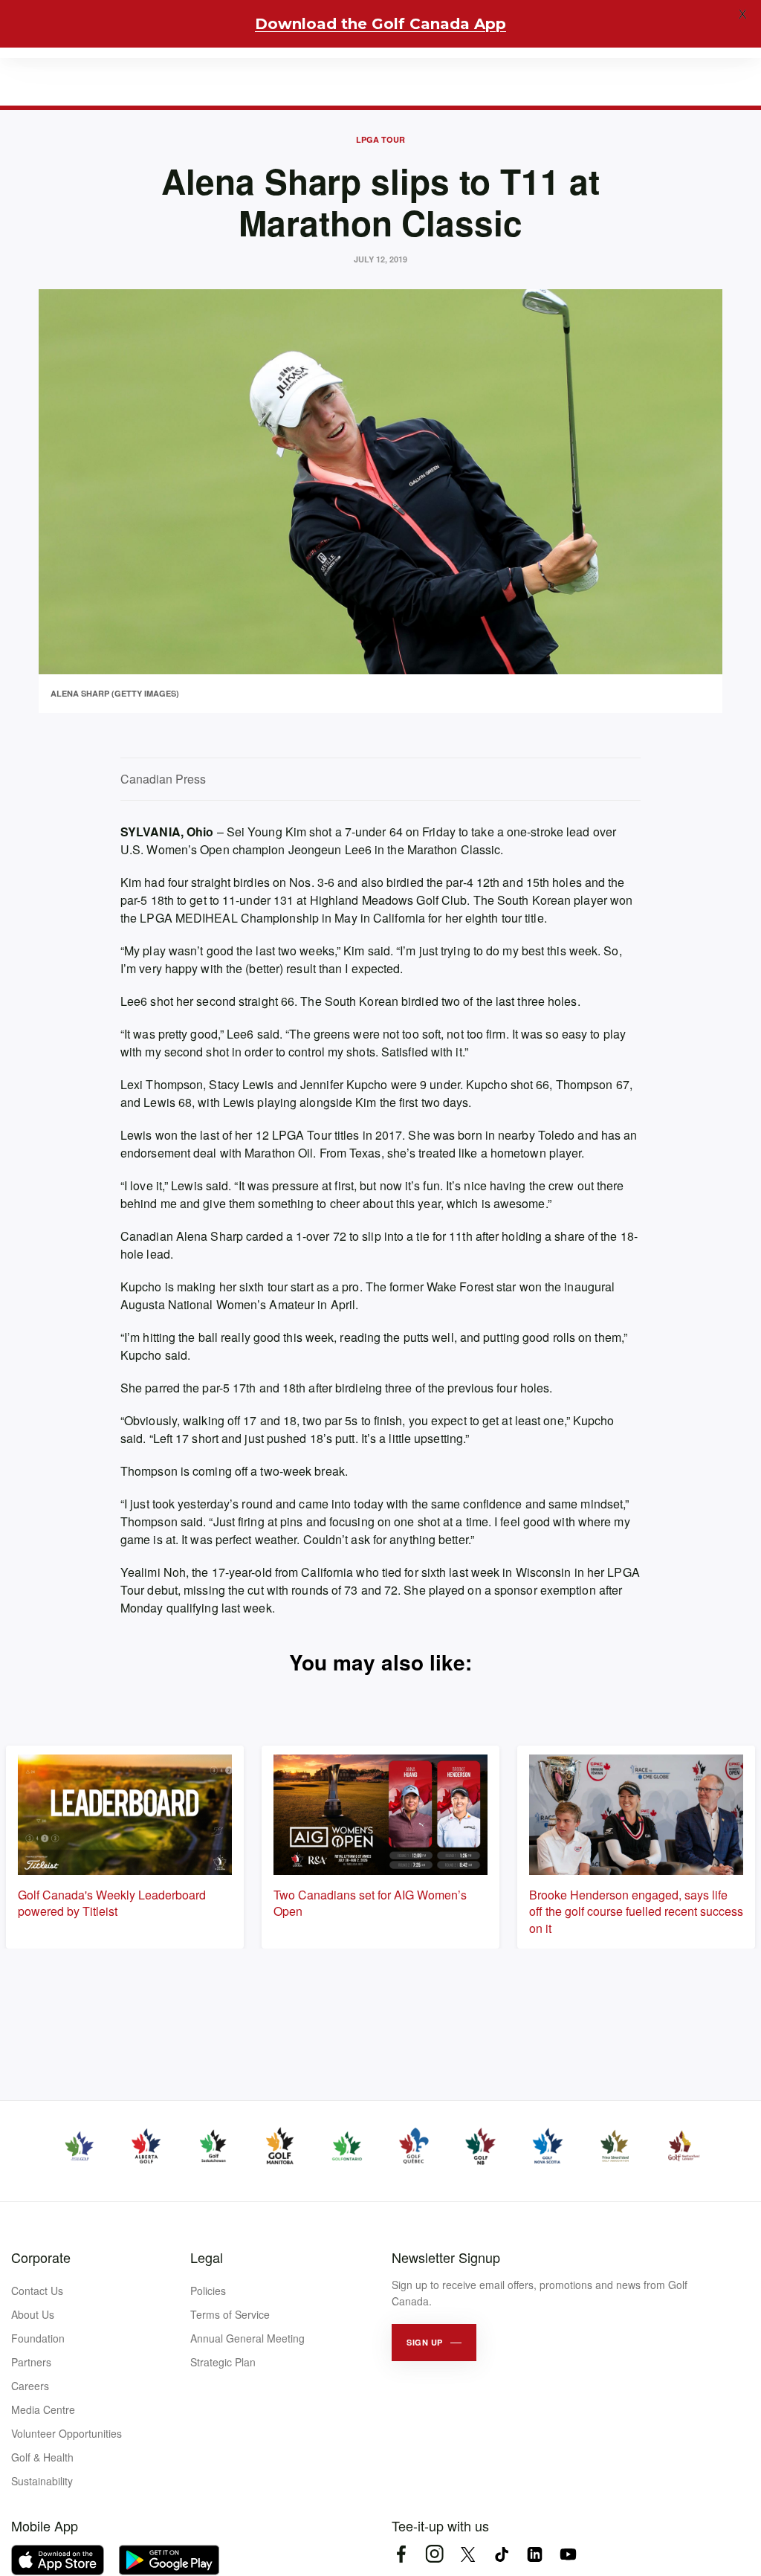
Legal (207, 2257)
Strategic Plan (223, 2362)
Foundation (38, 2338)
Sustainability (42, 2481)
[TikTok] (501, 2554)
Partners (31, 2362)
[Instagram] (434, 2554)
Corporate (41, 2257)
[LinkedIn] (535, 2554)
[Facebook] (401, 2554)
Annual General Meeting (247, 2338)
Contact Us (37, 2291)
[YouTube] (568, 2554)
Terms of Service (230, 2314)
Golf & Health (42, 2457)
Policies (208, 2291)
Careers (30, 2386)
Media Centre (43, 2409)
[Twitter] (468, 2554)
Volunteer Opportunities (67, 2433)
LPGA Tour (380, 139)
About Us (33, 2314)
